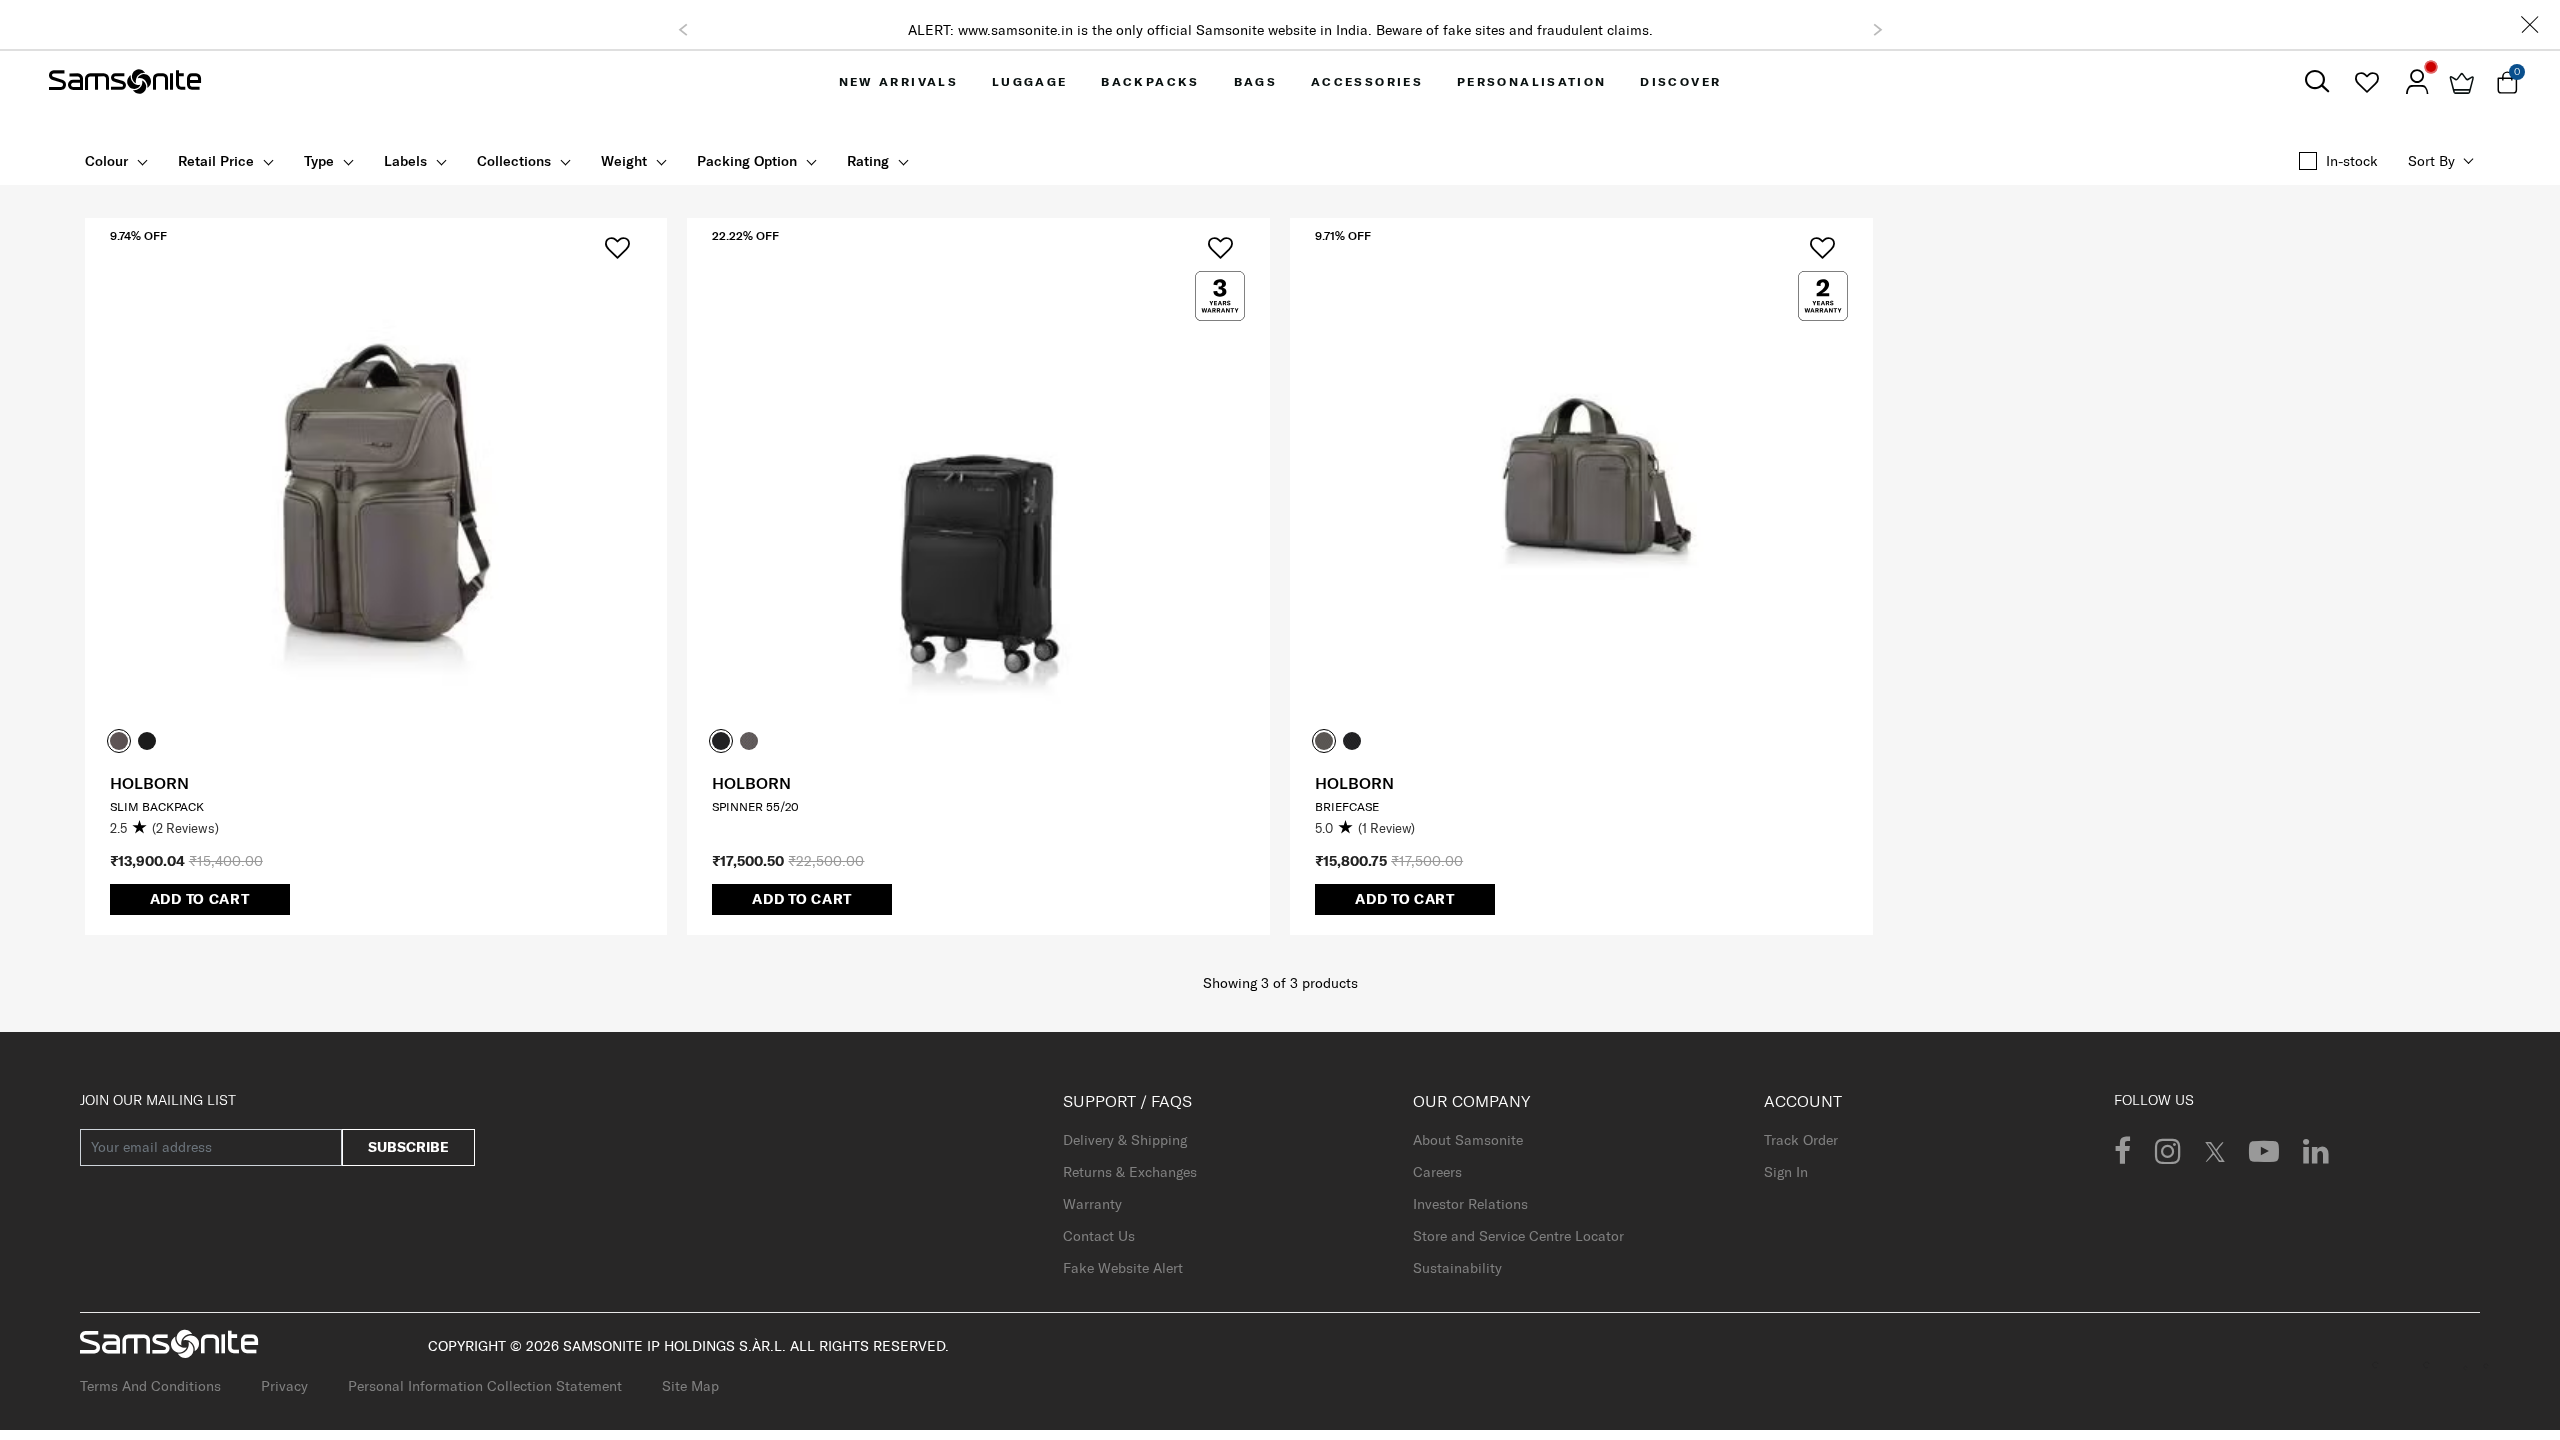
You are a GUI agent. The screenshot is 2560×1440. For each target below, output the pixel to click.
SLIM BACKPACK (157, 806)
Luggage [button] (1030, 81)
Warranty (1092, 1204)
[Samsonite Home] (125, 82)
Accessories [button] (1367, 81)
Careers (1437, 1172)
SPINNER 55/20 (755, 806)
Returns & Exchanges (1130, 1172)
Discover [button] (1680, 81)
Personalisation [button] (1532, 81)
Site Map (690, 1386)
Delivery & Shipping (1125, 1140)
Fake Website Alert (1123, 1268)
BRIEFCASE (1347, 806)
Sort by (2431, 161)
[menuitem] (898, 81)
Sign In (1786, 1172)
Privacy (284, 1386)
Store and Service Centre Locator (1518, 1236)
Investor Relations (1470, 1204)
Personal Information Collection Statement (485, 1386)
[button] (683, 30)
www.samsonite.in (1015, 30)
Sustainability (1457, 1268)
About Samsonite (1468, 1140)
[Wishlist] (2366, 82)
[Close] (2530, 24)
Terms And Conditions (150, 1386)
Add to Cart (200, 899)
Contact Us (1099, 1236)
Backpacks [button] (1150, 81)
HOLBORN (149, 783)
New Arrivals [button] (899, 81)
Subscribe (408, 1147)
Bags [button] (1256, 81)
